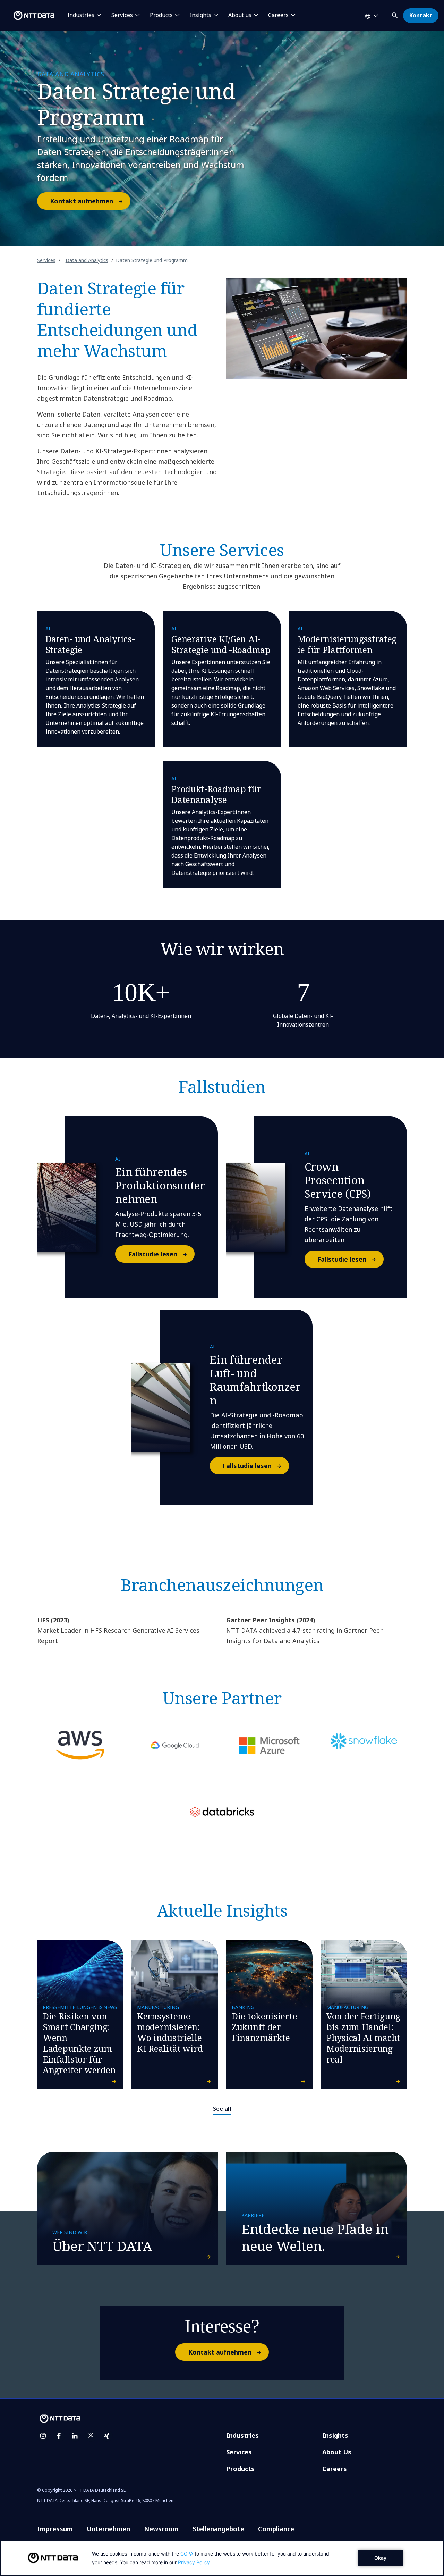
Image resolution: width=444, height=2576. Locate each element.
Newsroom (161, 2529)
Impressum (55, 2529)
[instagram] (43, 2436)
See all (222, 2109)
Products (240, 2469)
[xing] (107, 2436)
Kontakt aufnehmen (82, 201)
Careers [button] (278, 15)
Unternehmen (108, 2529)
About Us (337, 2452)
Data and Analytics (87, 260)
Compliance (276, 2529)
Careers (335, 2469)
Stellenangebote (218, 2529)
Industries (242, 2435)
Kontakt (421, 15)
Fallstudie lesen (153, 1254)
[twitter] (91, 2436)
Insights (335, 2435)
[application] (222, 2558)
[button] (395, 14)
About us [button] (240, 15)
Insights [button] (200, 15)
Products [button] (161, 15)
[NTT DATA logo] (28, 16)
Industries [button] (81, 15)
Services (46, 260)
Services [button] (122, 15)
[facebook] (59, 2436)
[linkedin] (75, 2436)
